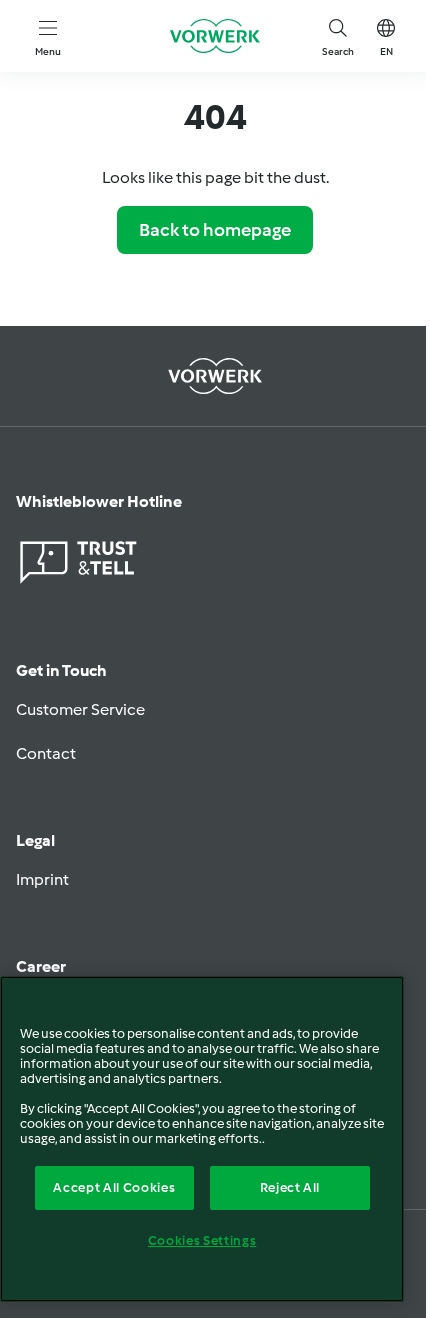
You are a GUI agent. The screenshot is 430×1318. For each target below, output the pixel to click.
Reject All (290, 1187)
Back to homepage (215, 230)
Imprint (42, 879)
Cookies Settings (202, 1240)
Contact (46, 753)
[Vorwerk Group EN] (215, 36)
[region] (202, 1139)
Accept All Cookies (114, 1187)
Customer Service (80, 709)
